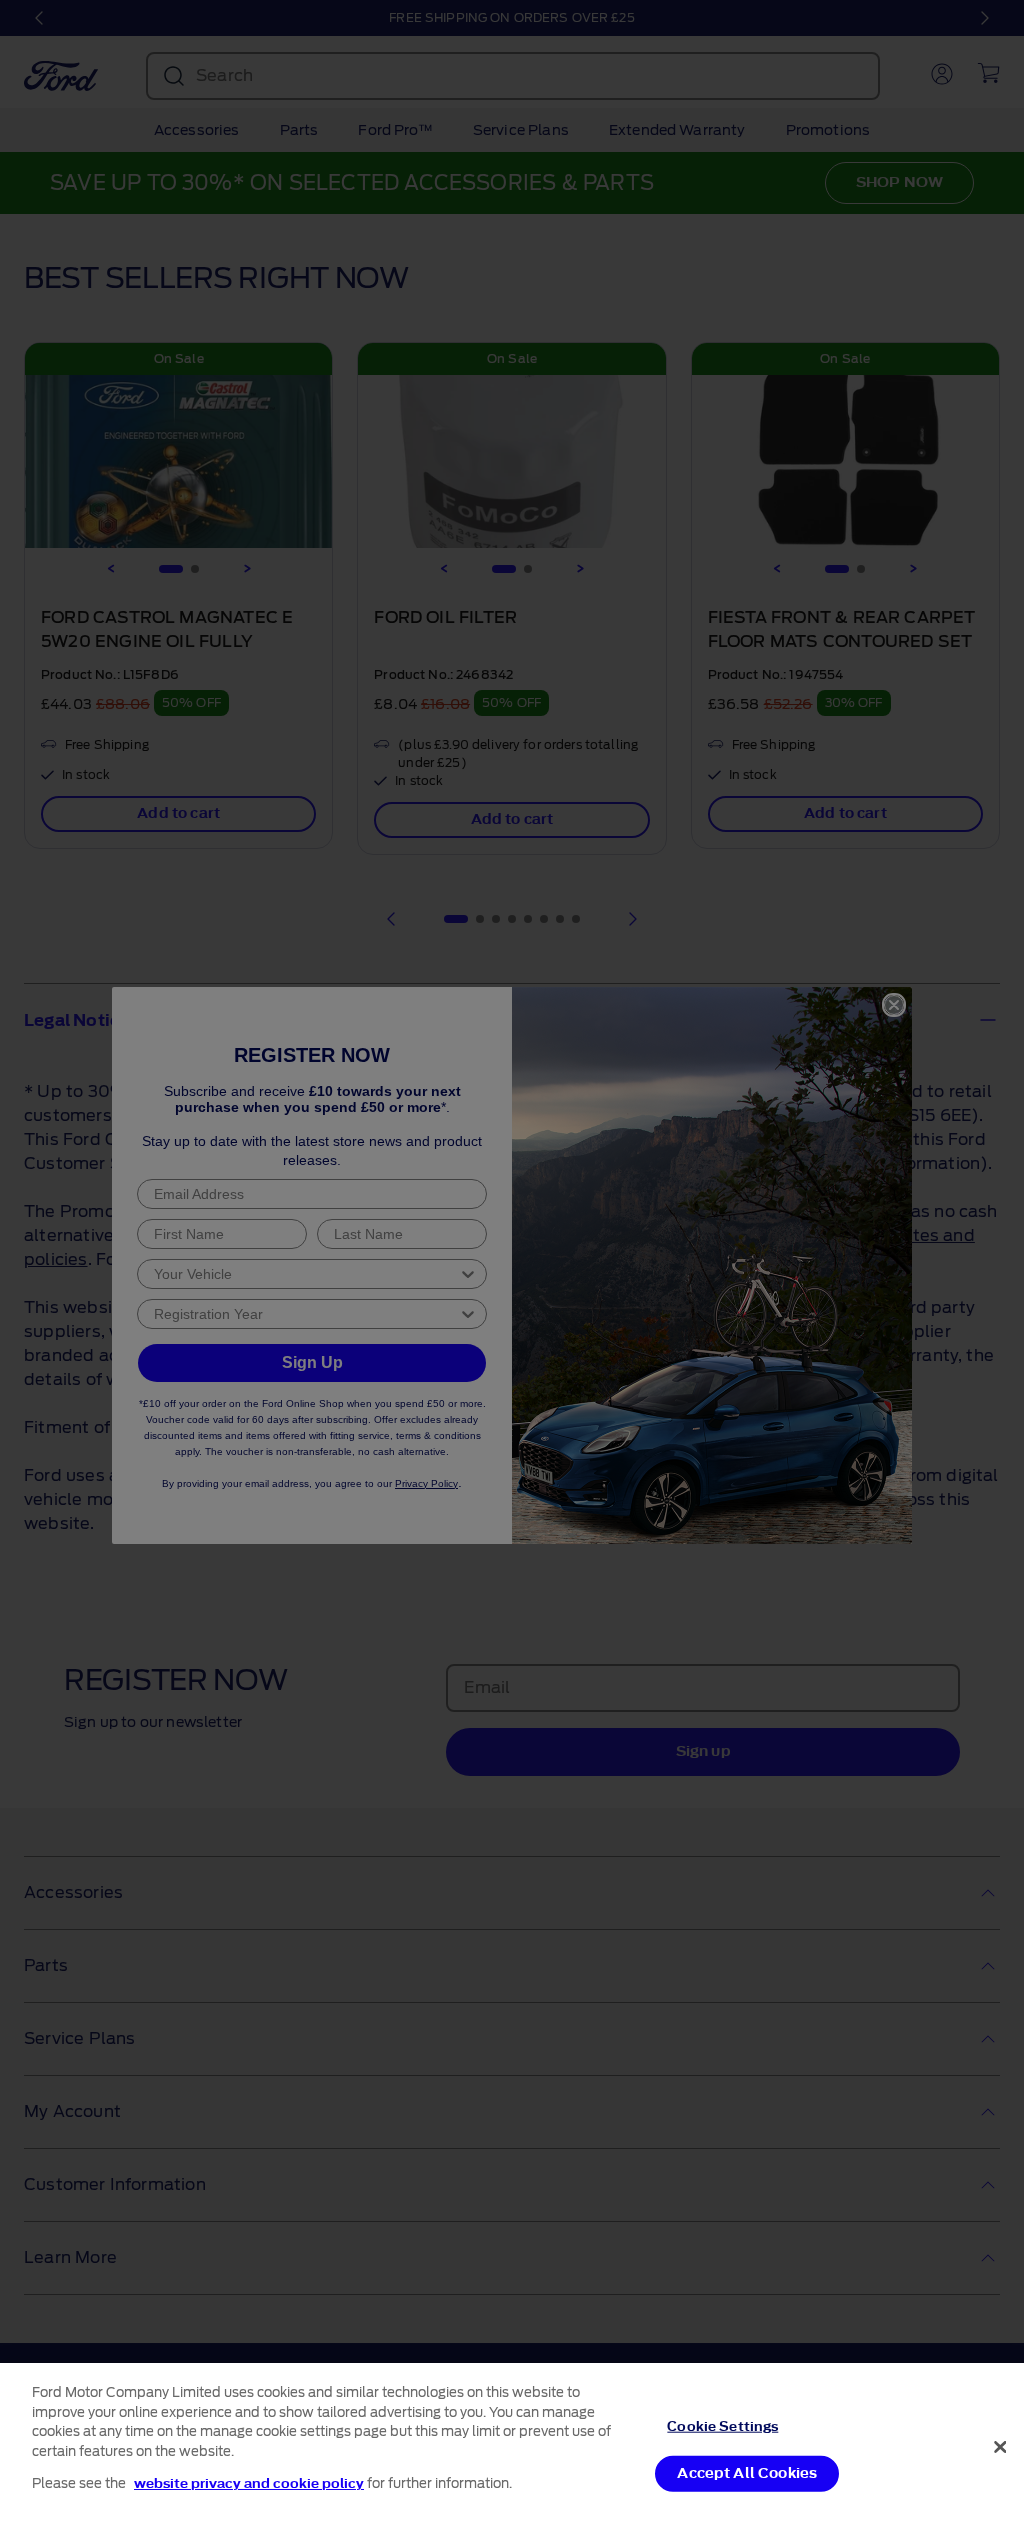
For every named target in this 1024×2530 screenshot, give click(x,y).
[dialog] (512, 2446)
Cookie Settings (722, 2425)
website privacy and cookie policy (249, 2483)
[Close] (1000, 2447)
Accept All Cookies (747, 2473)
